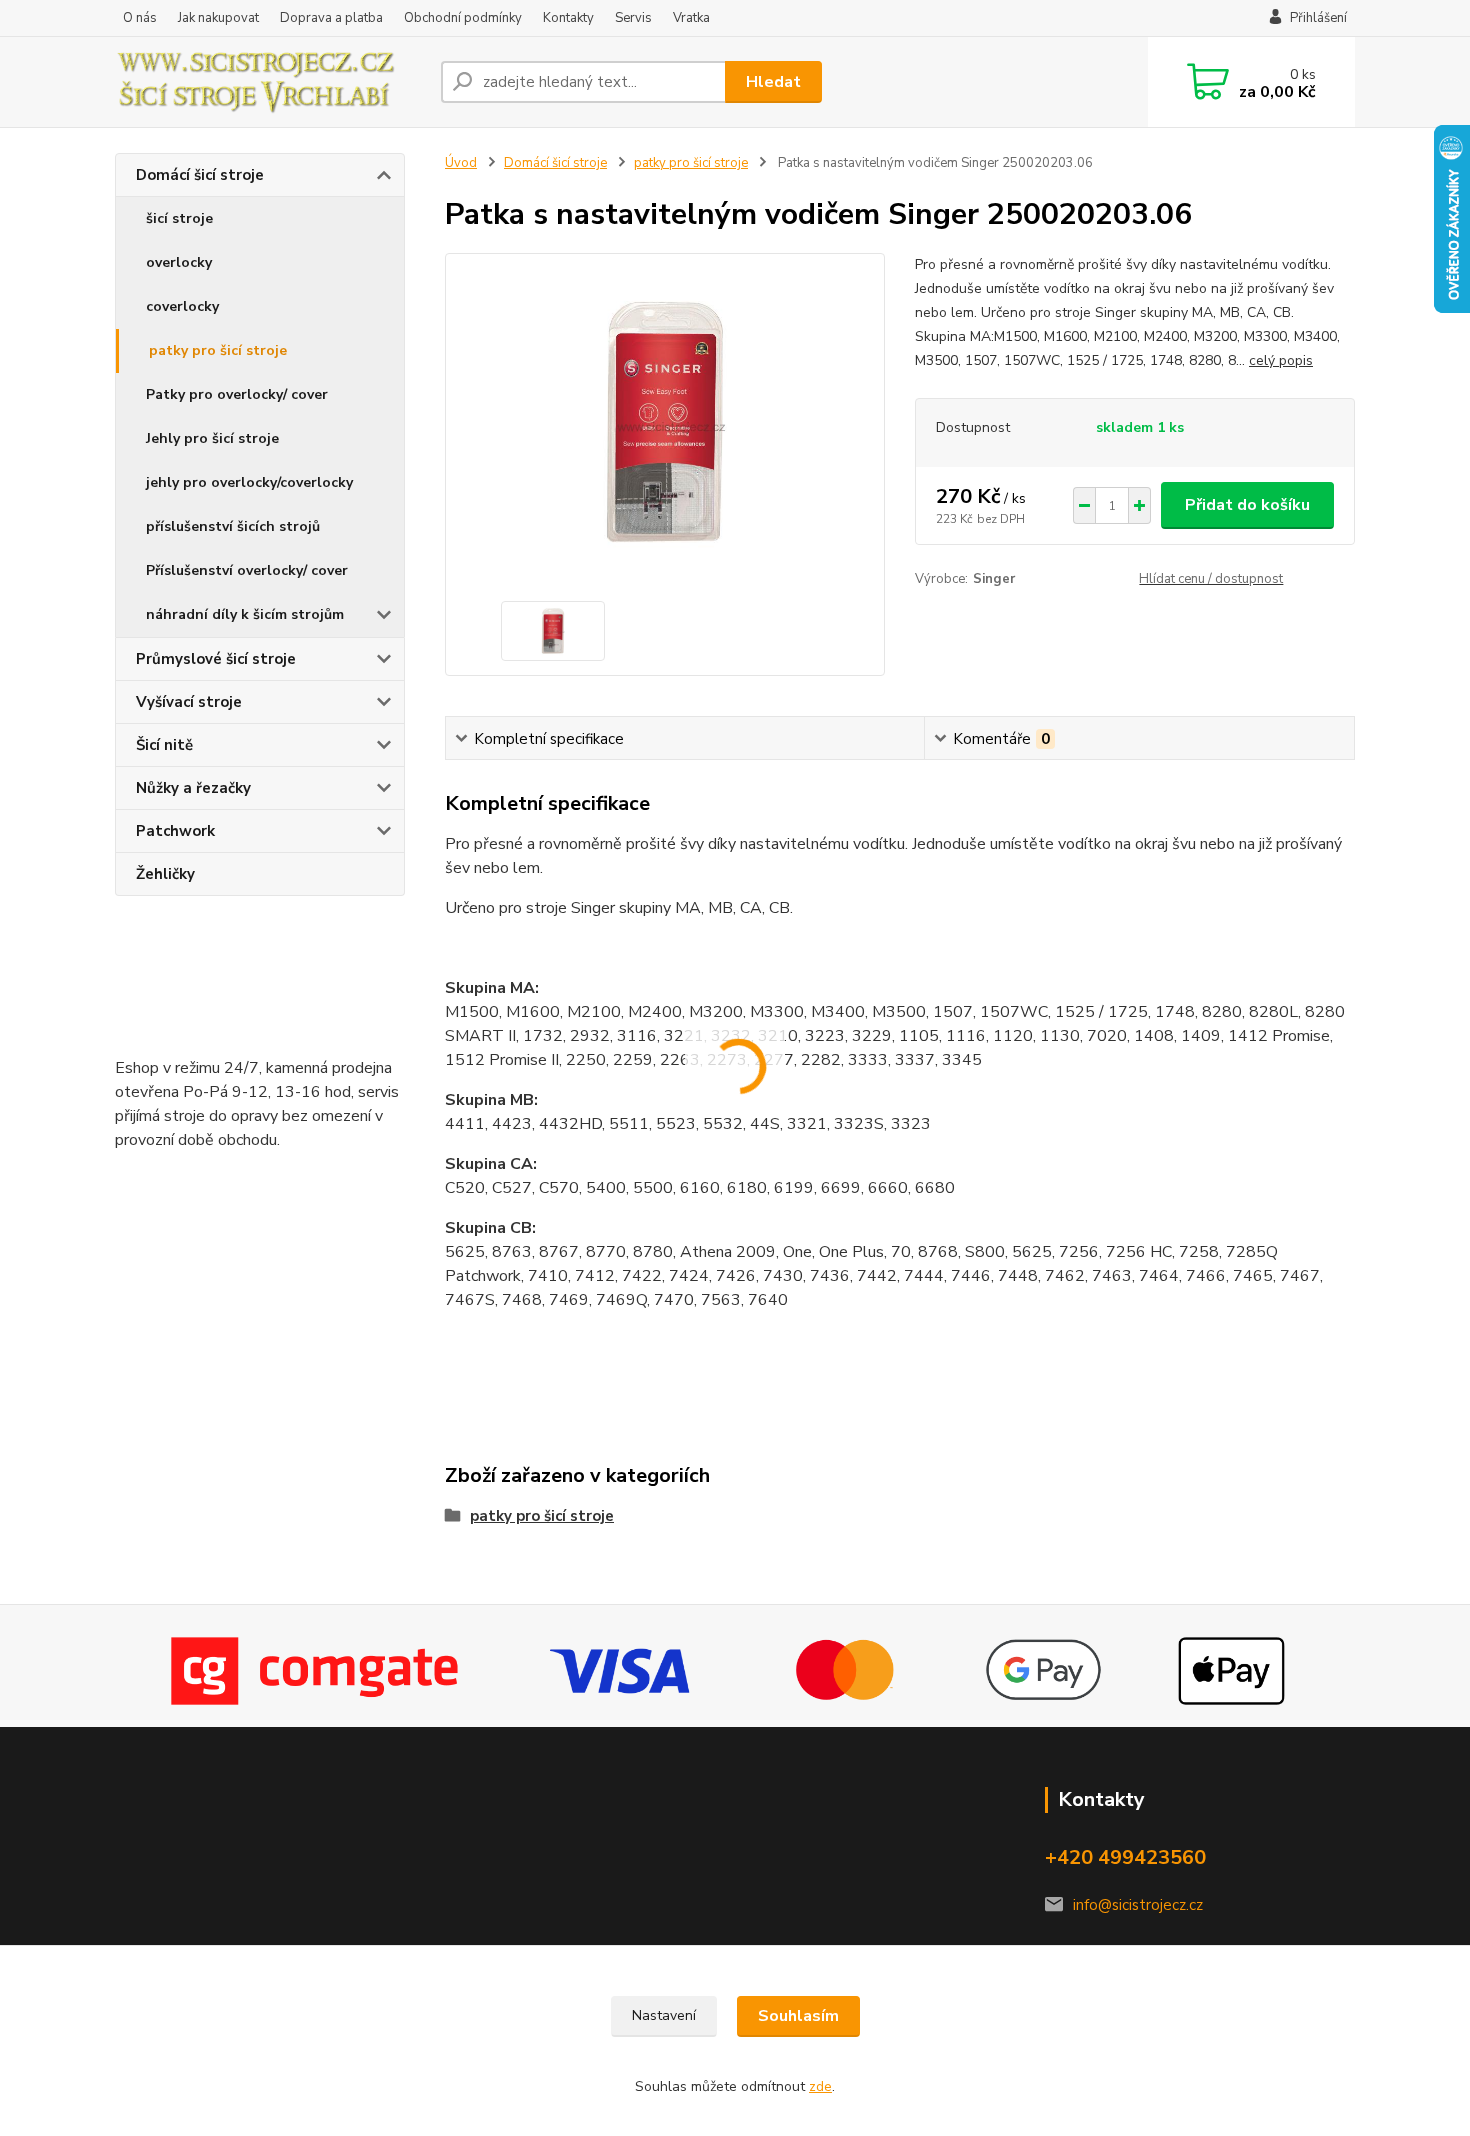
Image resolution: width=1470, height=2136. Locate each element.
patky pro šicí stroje (218, 350)
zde (820, 2086)
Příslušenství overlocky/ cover (247, 570)
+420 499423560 (1125, 1857)
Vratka (691, 18)
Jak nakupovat (218, 18)
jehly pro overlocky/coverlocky (249, 482)
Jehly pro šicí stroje (212, 438)
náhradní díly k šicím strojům (245, 614)
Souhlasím (798, 2016)
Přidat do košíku (1247, 505)
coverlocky (182, 306)
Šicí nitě (164, 745)
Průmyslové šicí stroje (216, 659)
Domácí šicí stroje (200, 175)
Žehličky (165, 874)
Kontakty (568, 18)
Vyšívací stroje (189, 702)
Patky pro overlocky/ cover (237, 394)
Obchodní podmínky (463, 18)
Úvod (461, 163)
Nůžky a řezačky (193, 788)
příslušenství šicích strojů (233, 526)
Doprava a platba (331, 18)
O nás (140, 18)
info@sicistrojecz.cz (1138, 1905)
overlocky (179, 262)
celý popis (1281, 360)
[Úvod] (270, 82)
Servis (633, 18)
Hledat (773, 82)
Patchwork (175, 831)
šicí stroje (179, 218)
